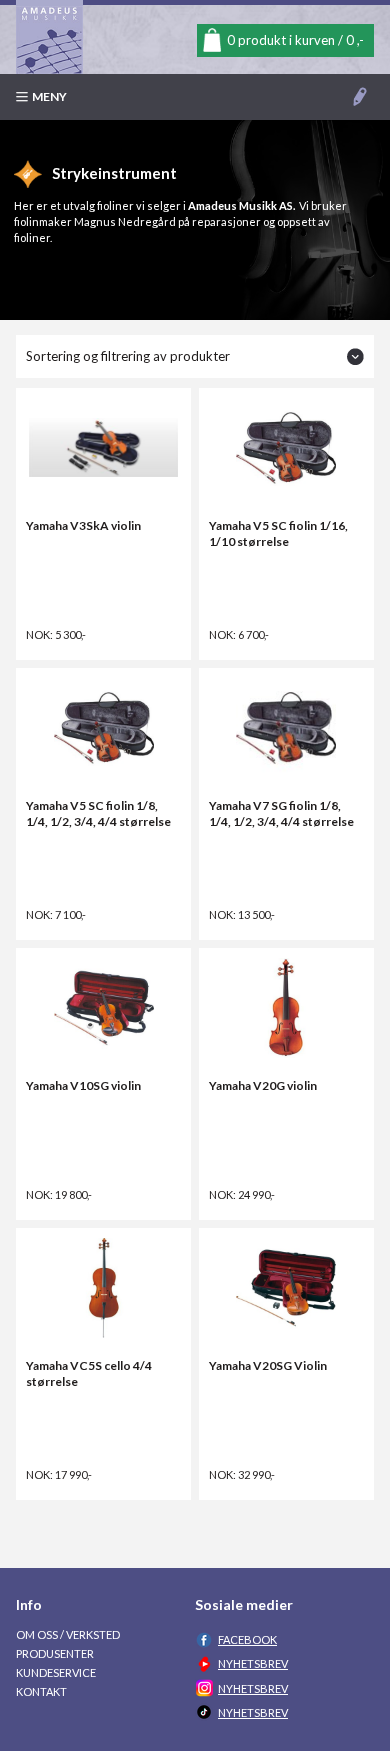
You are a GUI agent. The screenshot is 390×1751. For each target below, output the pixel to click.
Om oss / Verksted (68, 1634)
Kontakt (41, 1691)
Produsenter (55, 1653)
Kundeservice (56, 1672)
